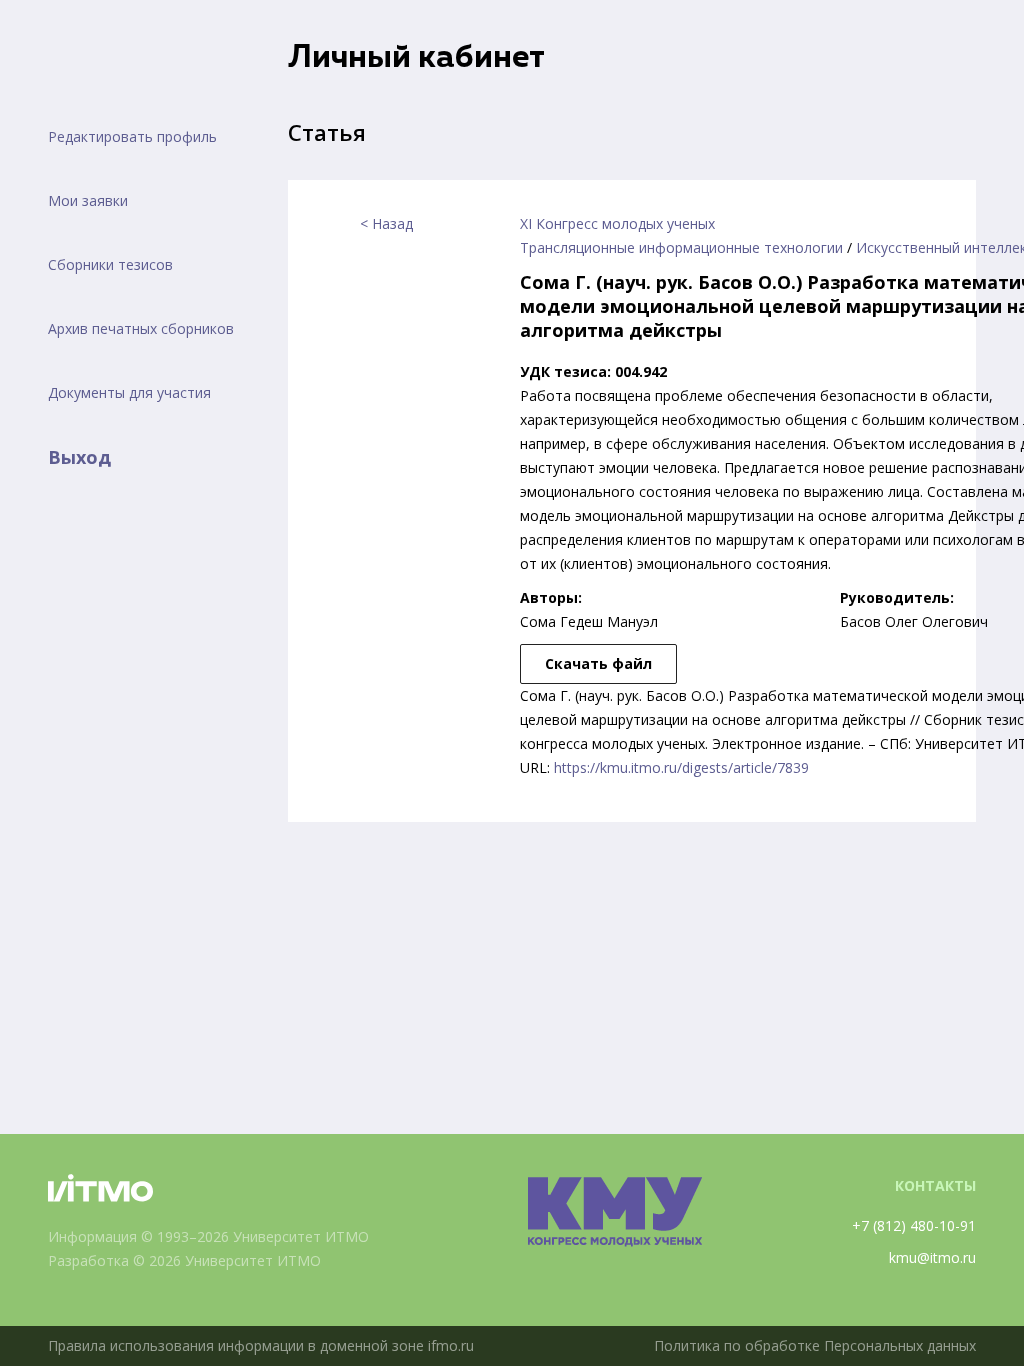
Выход (79, 457)
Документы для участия (129, 392)
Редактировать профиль (132, 136)
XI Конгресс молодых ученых (617, 223)
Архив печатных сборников (141, 328)
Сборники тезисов (110, 264)
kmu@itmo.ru (932, 1257)
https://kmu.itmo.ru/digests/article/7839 (681, 767)
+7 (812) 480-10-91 (914, 1225)
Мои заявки (88, 200)
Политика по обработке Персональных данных (815, 1345)
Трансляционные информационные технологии (681, 247)
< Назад (386, 223)
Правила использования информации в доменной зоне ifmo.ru (261, 1345)
